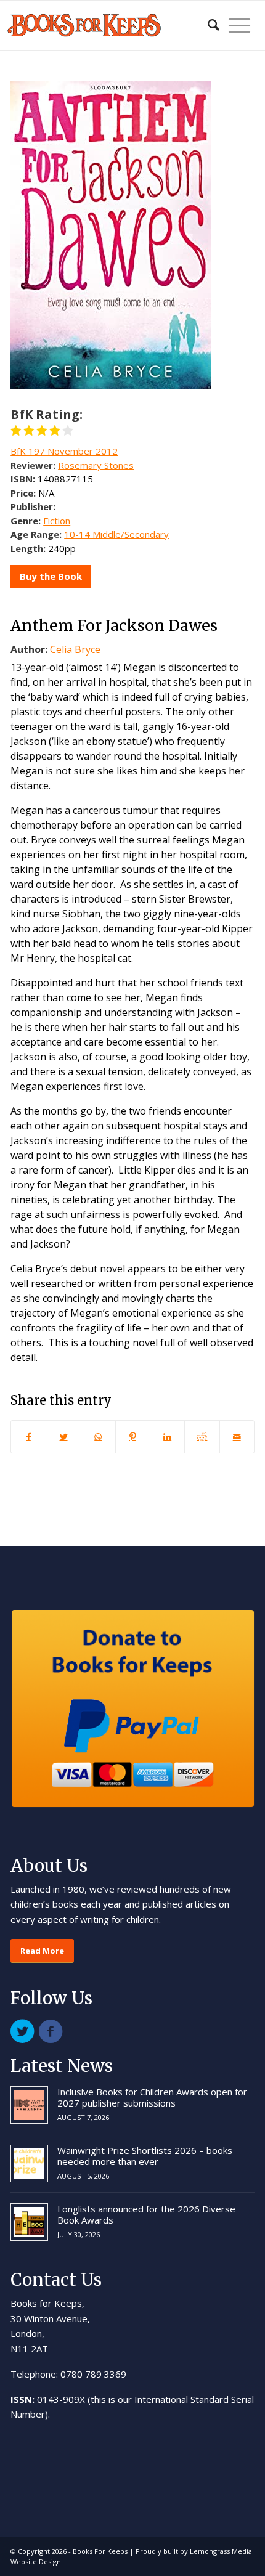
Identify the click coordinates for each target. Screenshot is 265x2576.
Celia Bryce (75, 649)
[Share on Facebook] (28, 1437)
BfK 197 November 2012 (64, 451)
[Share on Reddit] (202, 1437)
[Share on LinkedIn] (167, 1437)
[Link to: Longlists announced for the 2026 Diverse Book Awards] (29, 2222)
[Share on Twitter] (63, 1437)
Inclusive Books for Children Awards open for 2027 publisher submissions (152, 2097)
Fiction (57, 521)
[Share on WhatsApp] (98, 1437)
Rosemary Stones (96, 465)
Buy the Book (51, 576)
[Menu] (235, 25)
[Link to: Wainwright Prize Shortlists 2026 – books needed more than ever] (29, 2164)
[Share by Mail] (237, 1437)
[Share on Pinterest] (133, 1437)
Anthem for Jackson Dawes (114, 625)
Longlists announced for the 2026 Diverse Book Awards (146, 2214)
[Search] (207, 25)
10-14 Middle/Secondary (116, 534)
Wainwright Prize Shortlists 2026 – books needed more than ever (145, 2156)
